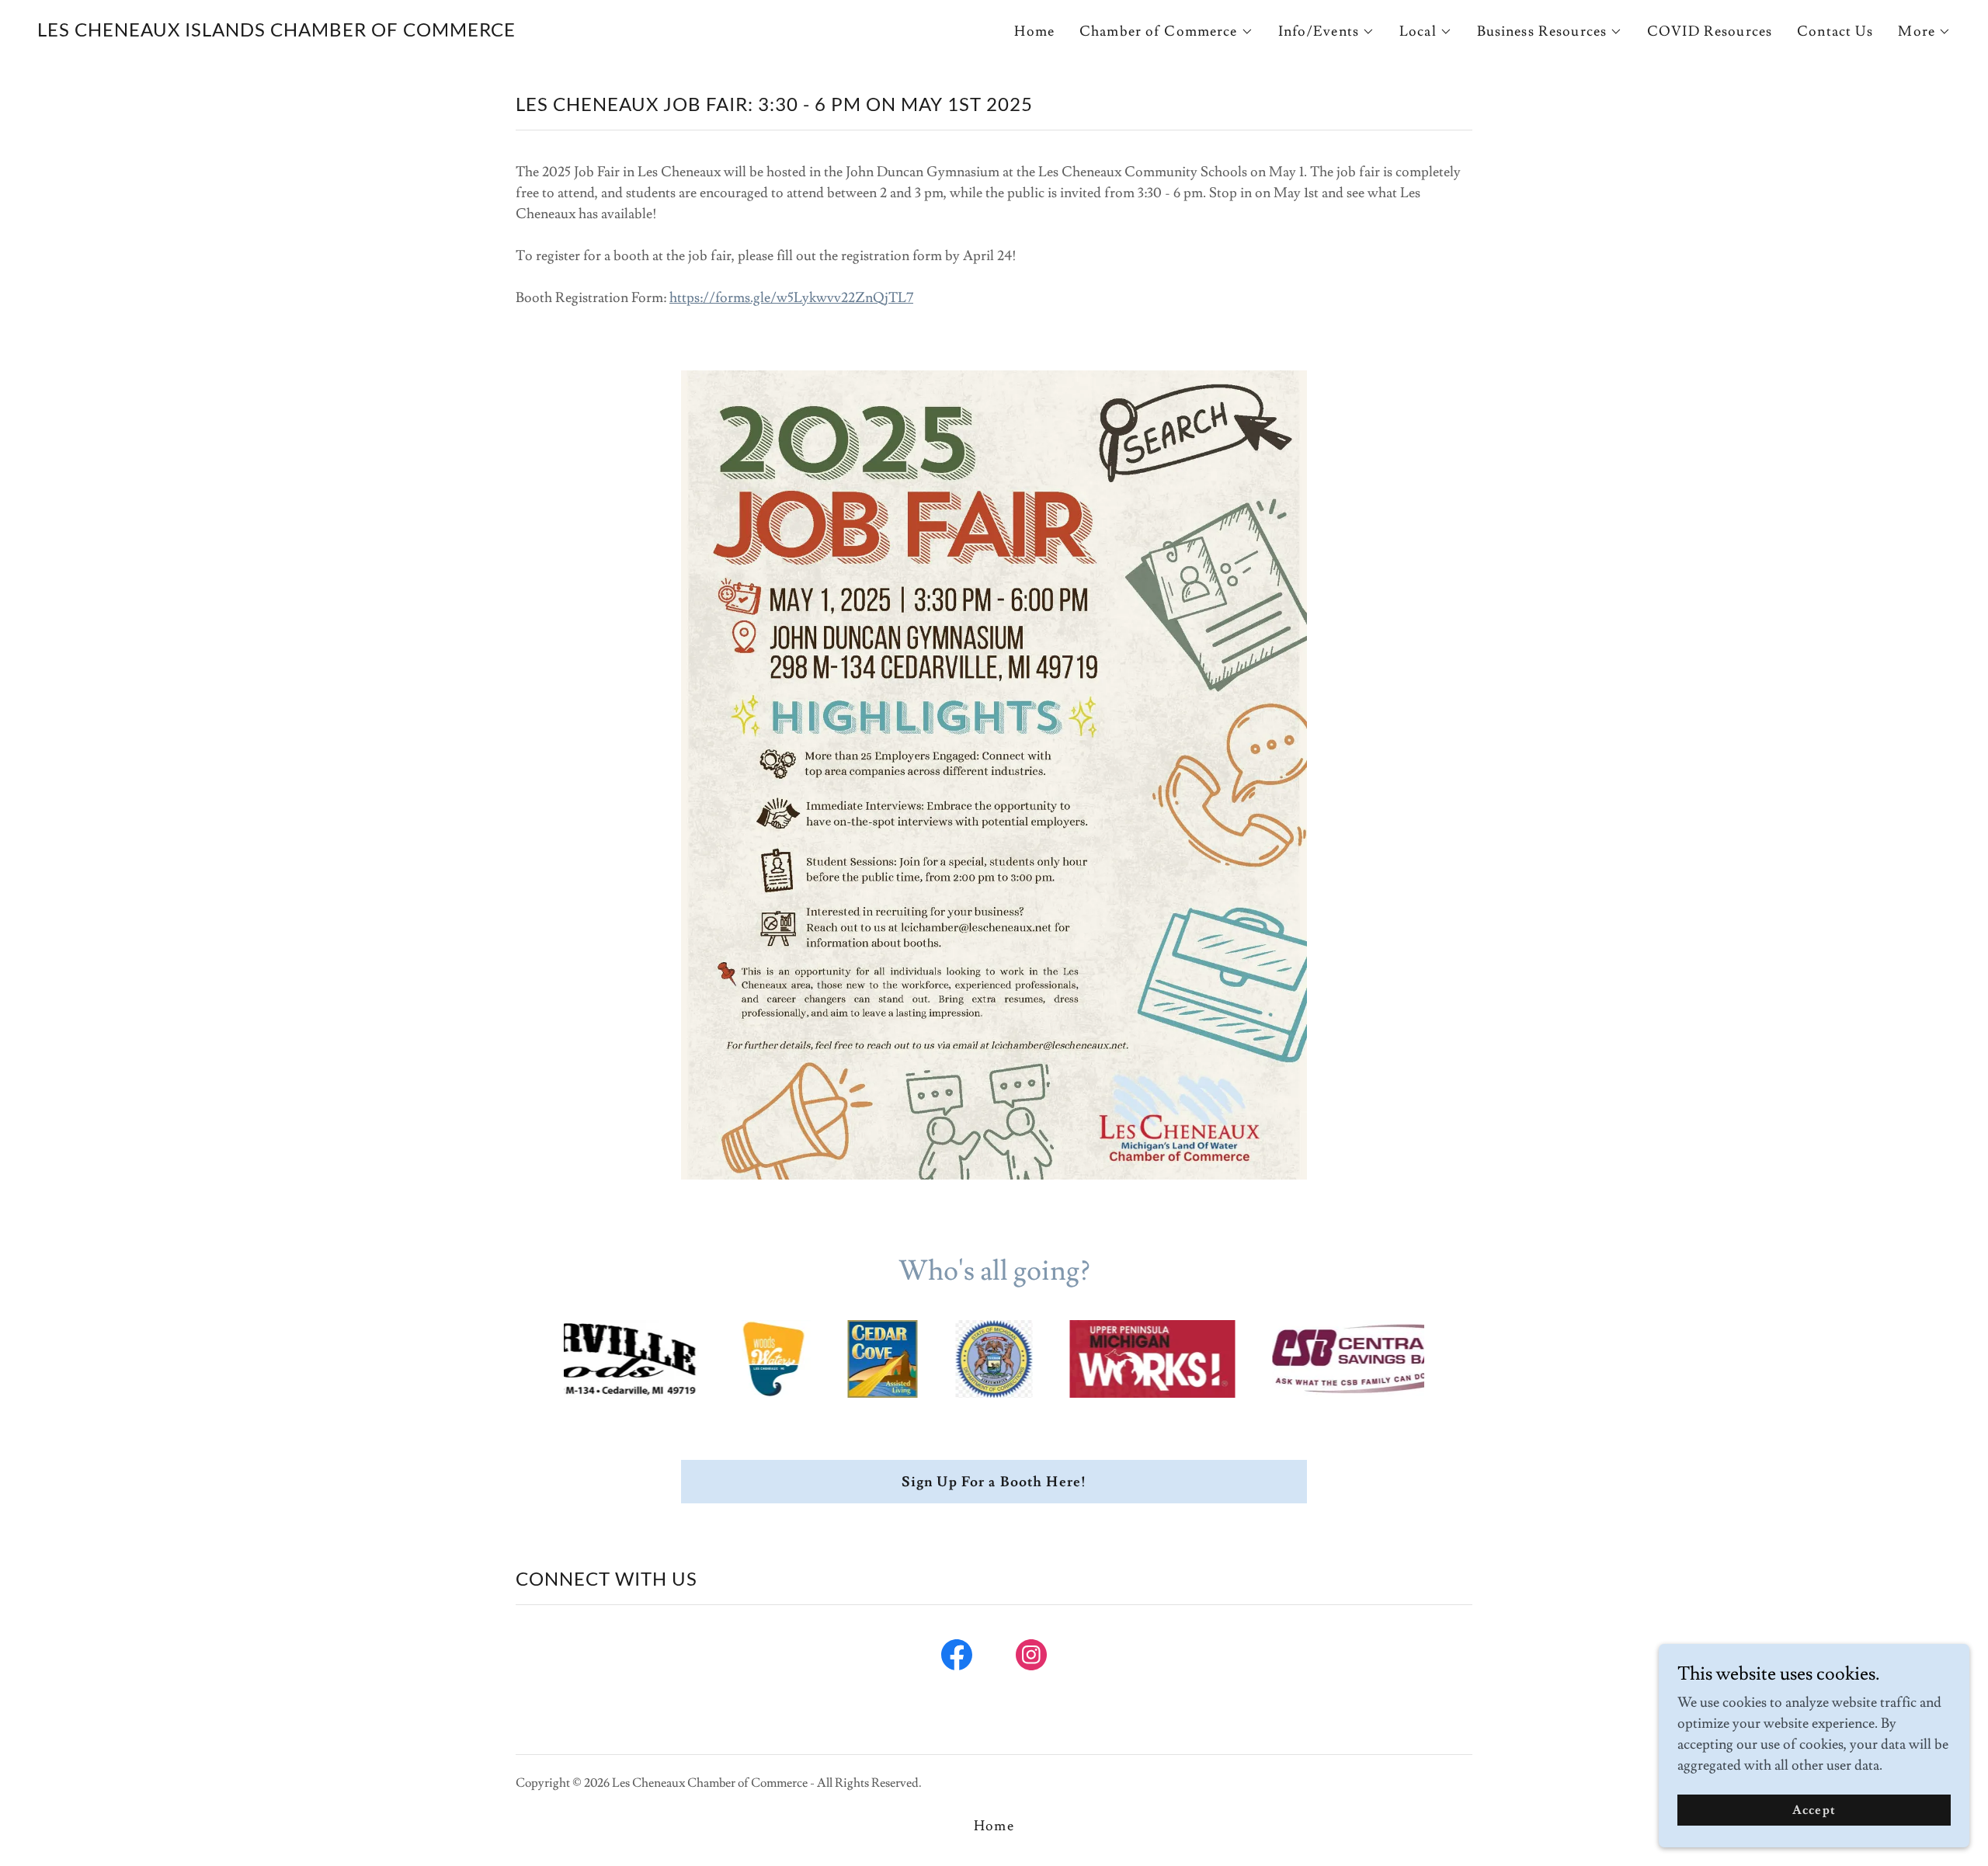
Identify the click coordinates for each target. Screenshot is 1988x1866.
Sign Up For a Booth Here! (994, 1482)
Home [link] (1034, 31)
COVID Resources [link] (1710, 31)
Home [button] (994, 1826)
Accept (1814, 1810)
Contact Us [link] (1835, 31)
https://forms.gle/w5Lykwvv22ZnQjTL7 (791, 298)
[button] (1166, 32)
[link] (276, 32)
